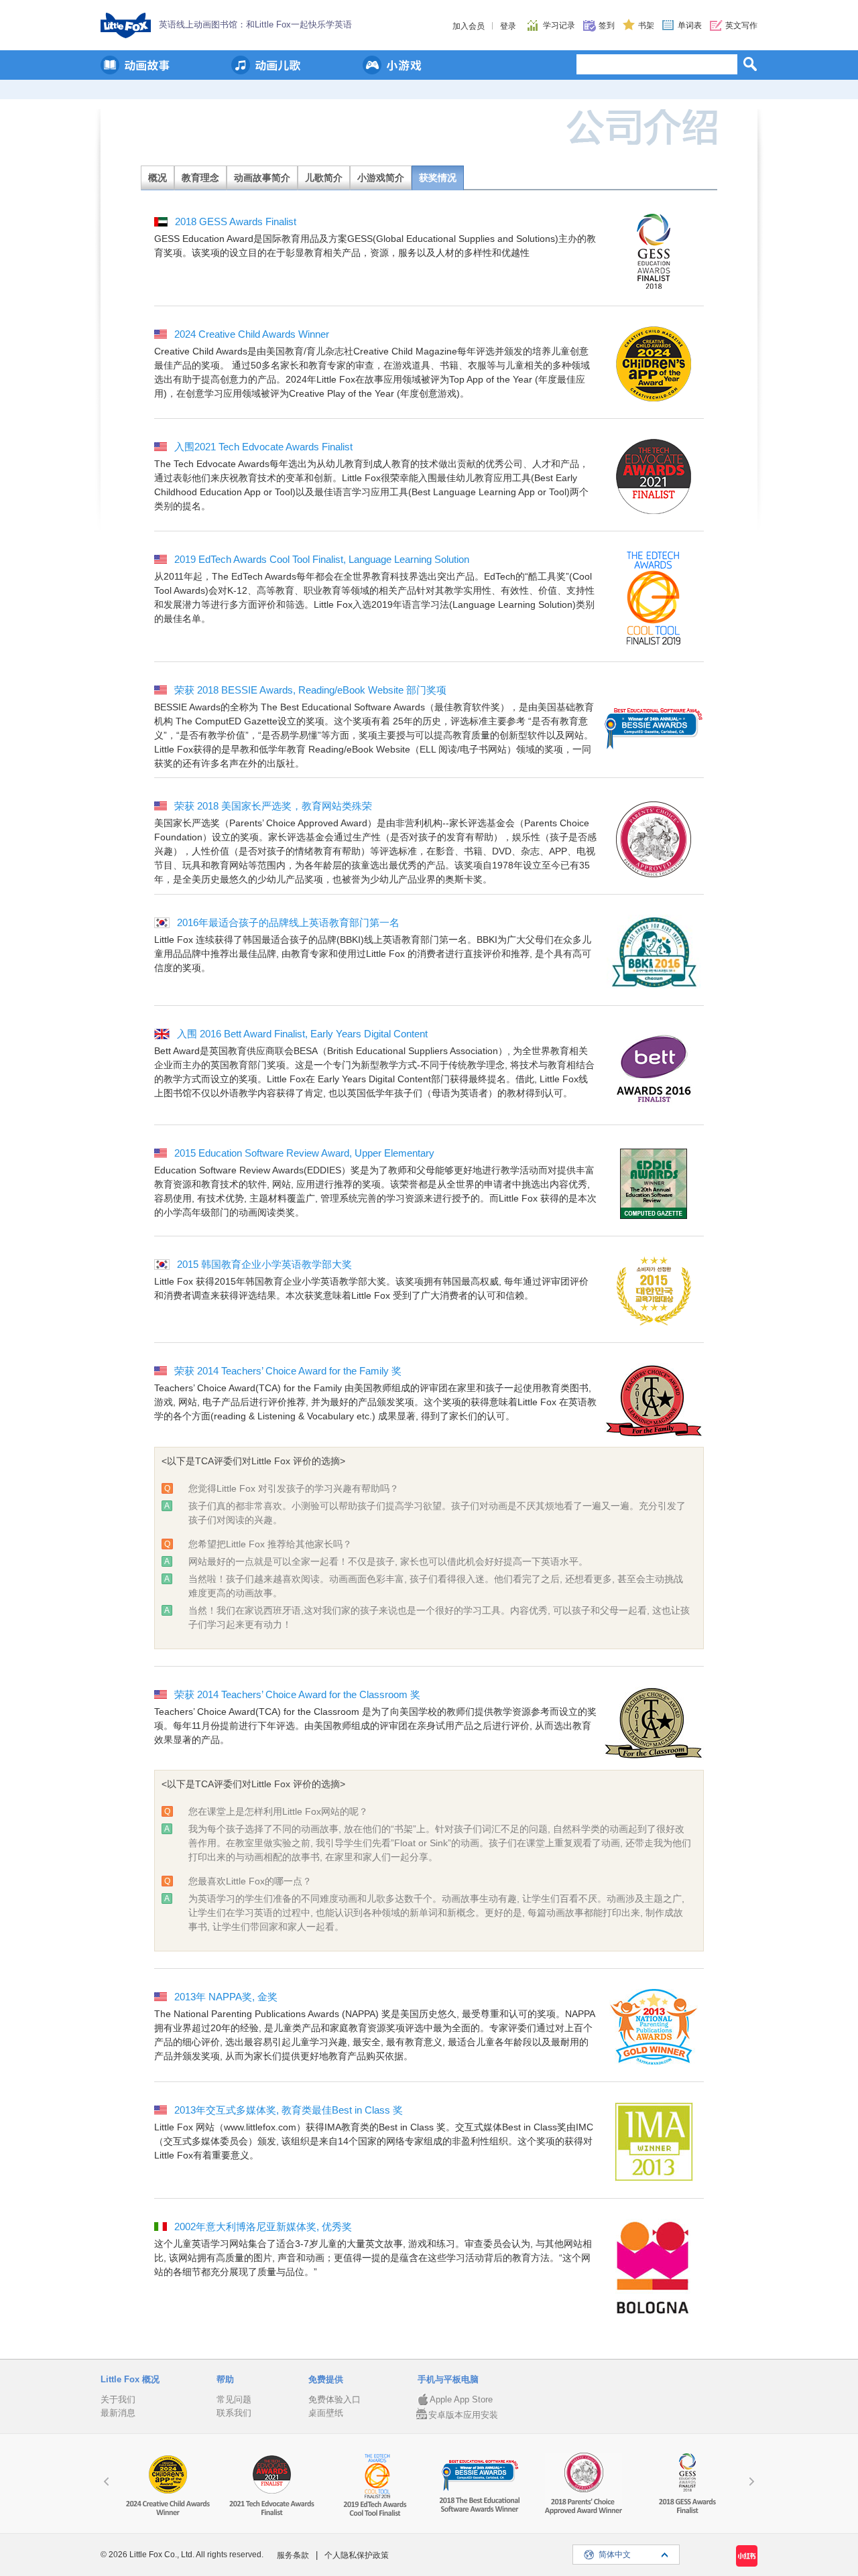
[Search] (750, 64)
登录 (508, 26)
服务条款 (293, 2555)
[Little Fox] (126, 25)
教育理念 (200, 178)
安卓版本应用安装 (463, 2415)
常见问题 (234, 2399)
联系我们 (234, 2413)
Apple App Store (461, 2399)
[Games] (392, 65)
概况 (158, 178)
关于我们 (118, 2399)
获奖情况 (438, 178)
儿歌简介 (324, 178)
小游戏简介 (381, 178)
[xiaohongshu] (747, 2556)
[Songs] (266, 65)
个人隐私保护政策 (357, 2555)
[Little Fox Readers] (135, 65)
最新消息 (118, 2413)
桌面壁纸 (326, 2413)
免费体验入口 (334, 2399)
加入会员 (469, 26)
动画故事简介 (262, 178)
